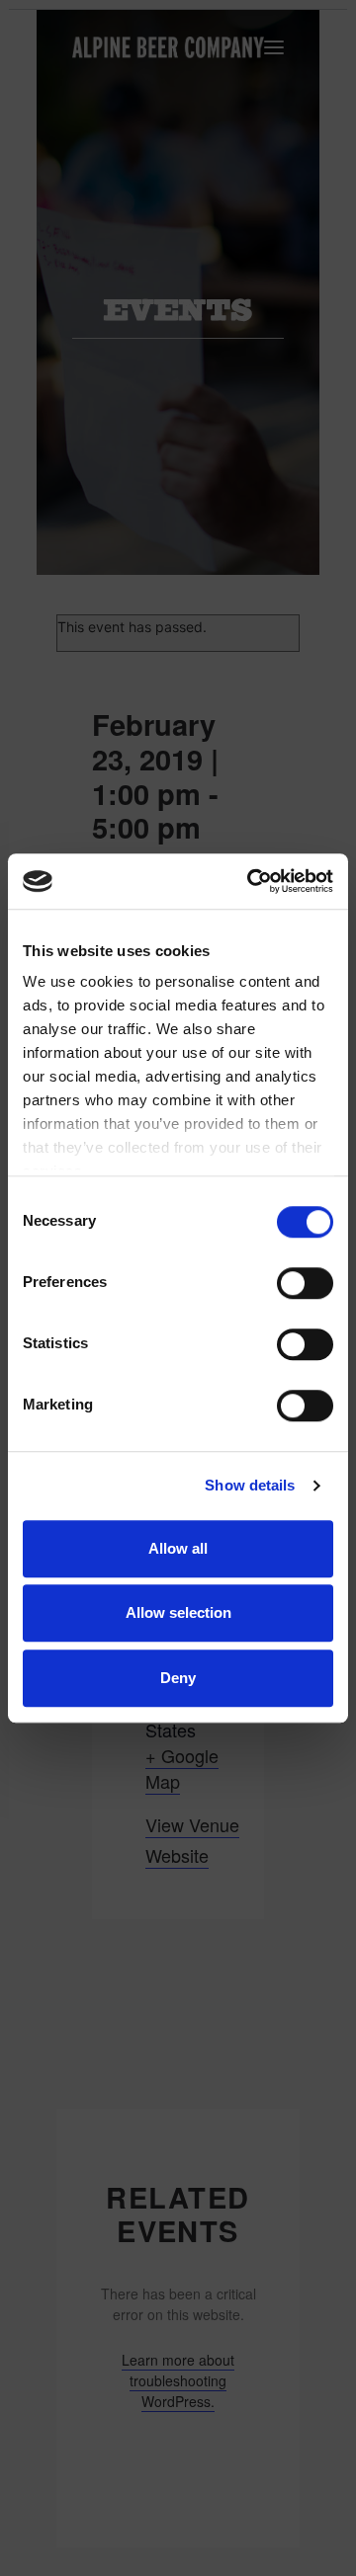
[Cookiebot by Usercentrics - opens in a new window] (251, 881)
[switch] (305, 1283)
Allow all (178, 1548)
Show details (250, 1485)
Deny (178, 1678)
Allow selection (178, 1612)
